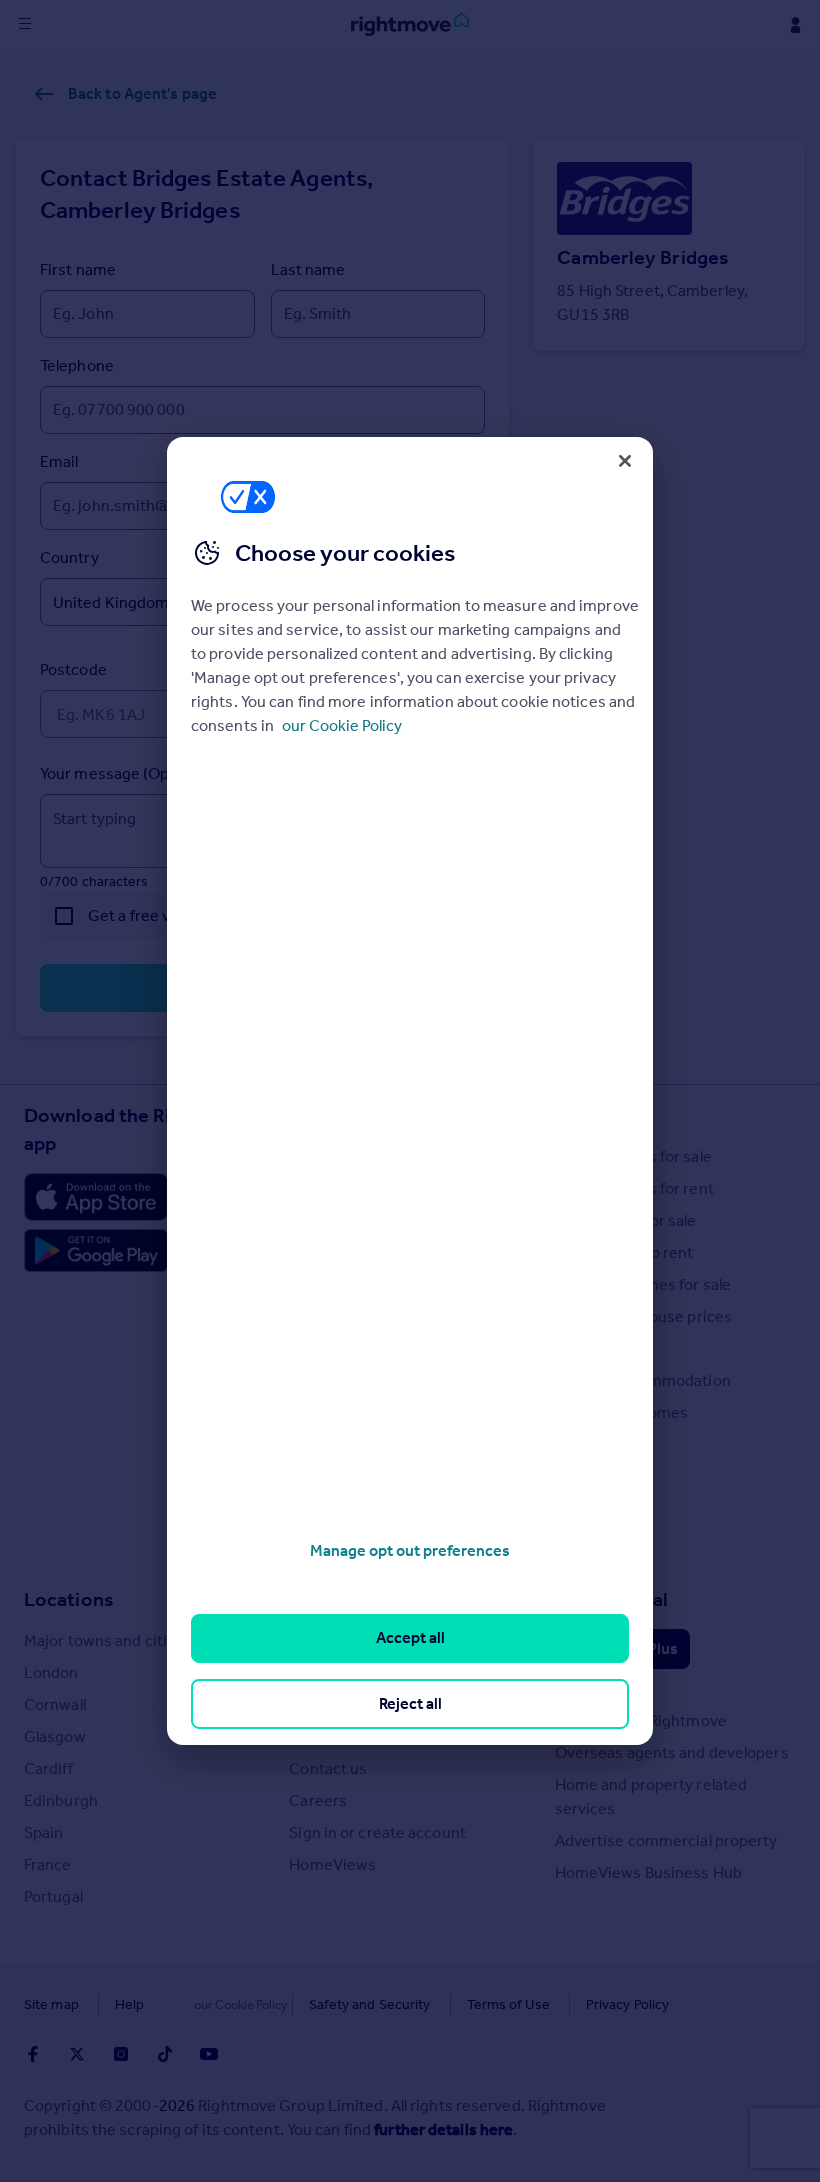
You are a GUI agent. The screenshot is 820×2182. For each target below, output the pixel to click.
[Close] (625, 461)
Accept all (410, 1637)
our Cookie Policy (342, 725)
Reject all (410, 1703)
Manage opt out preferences (410, 1550)
